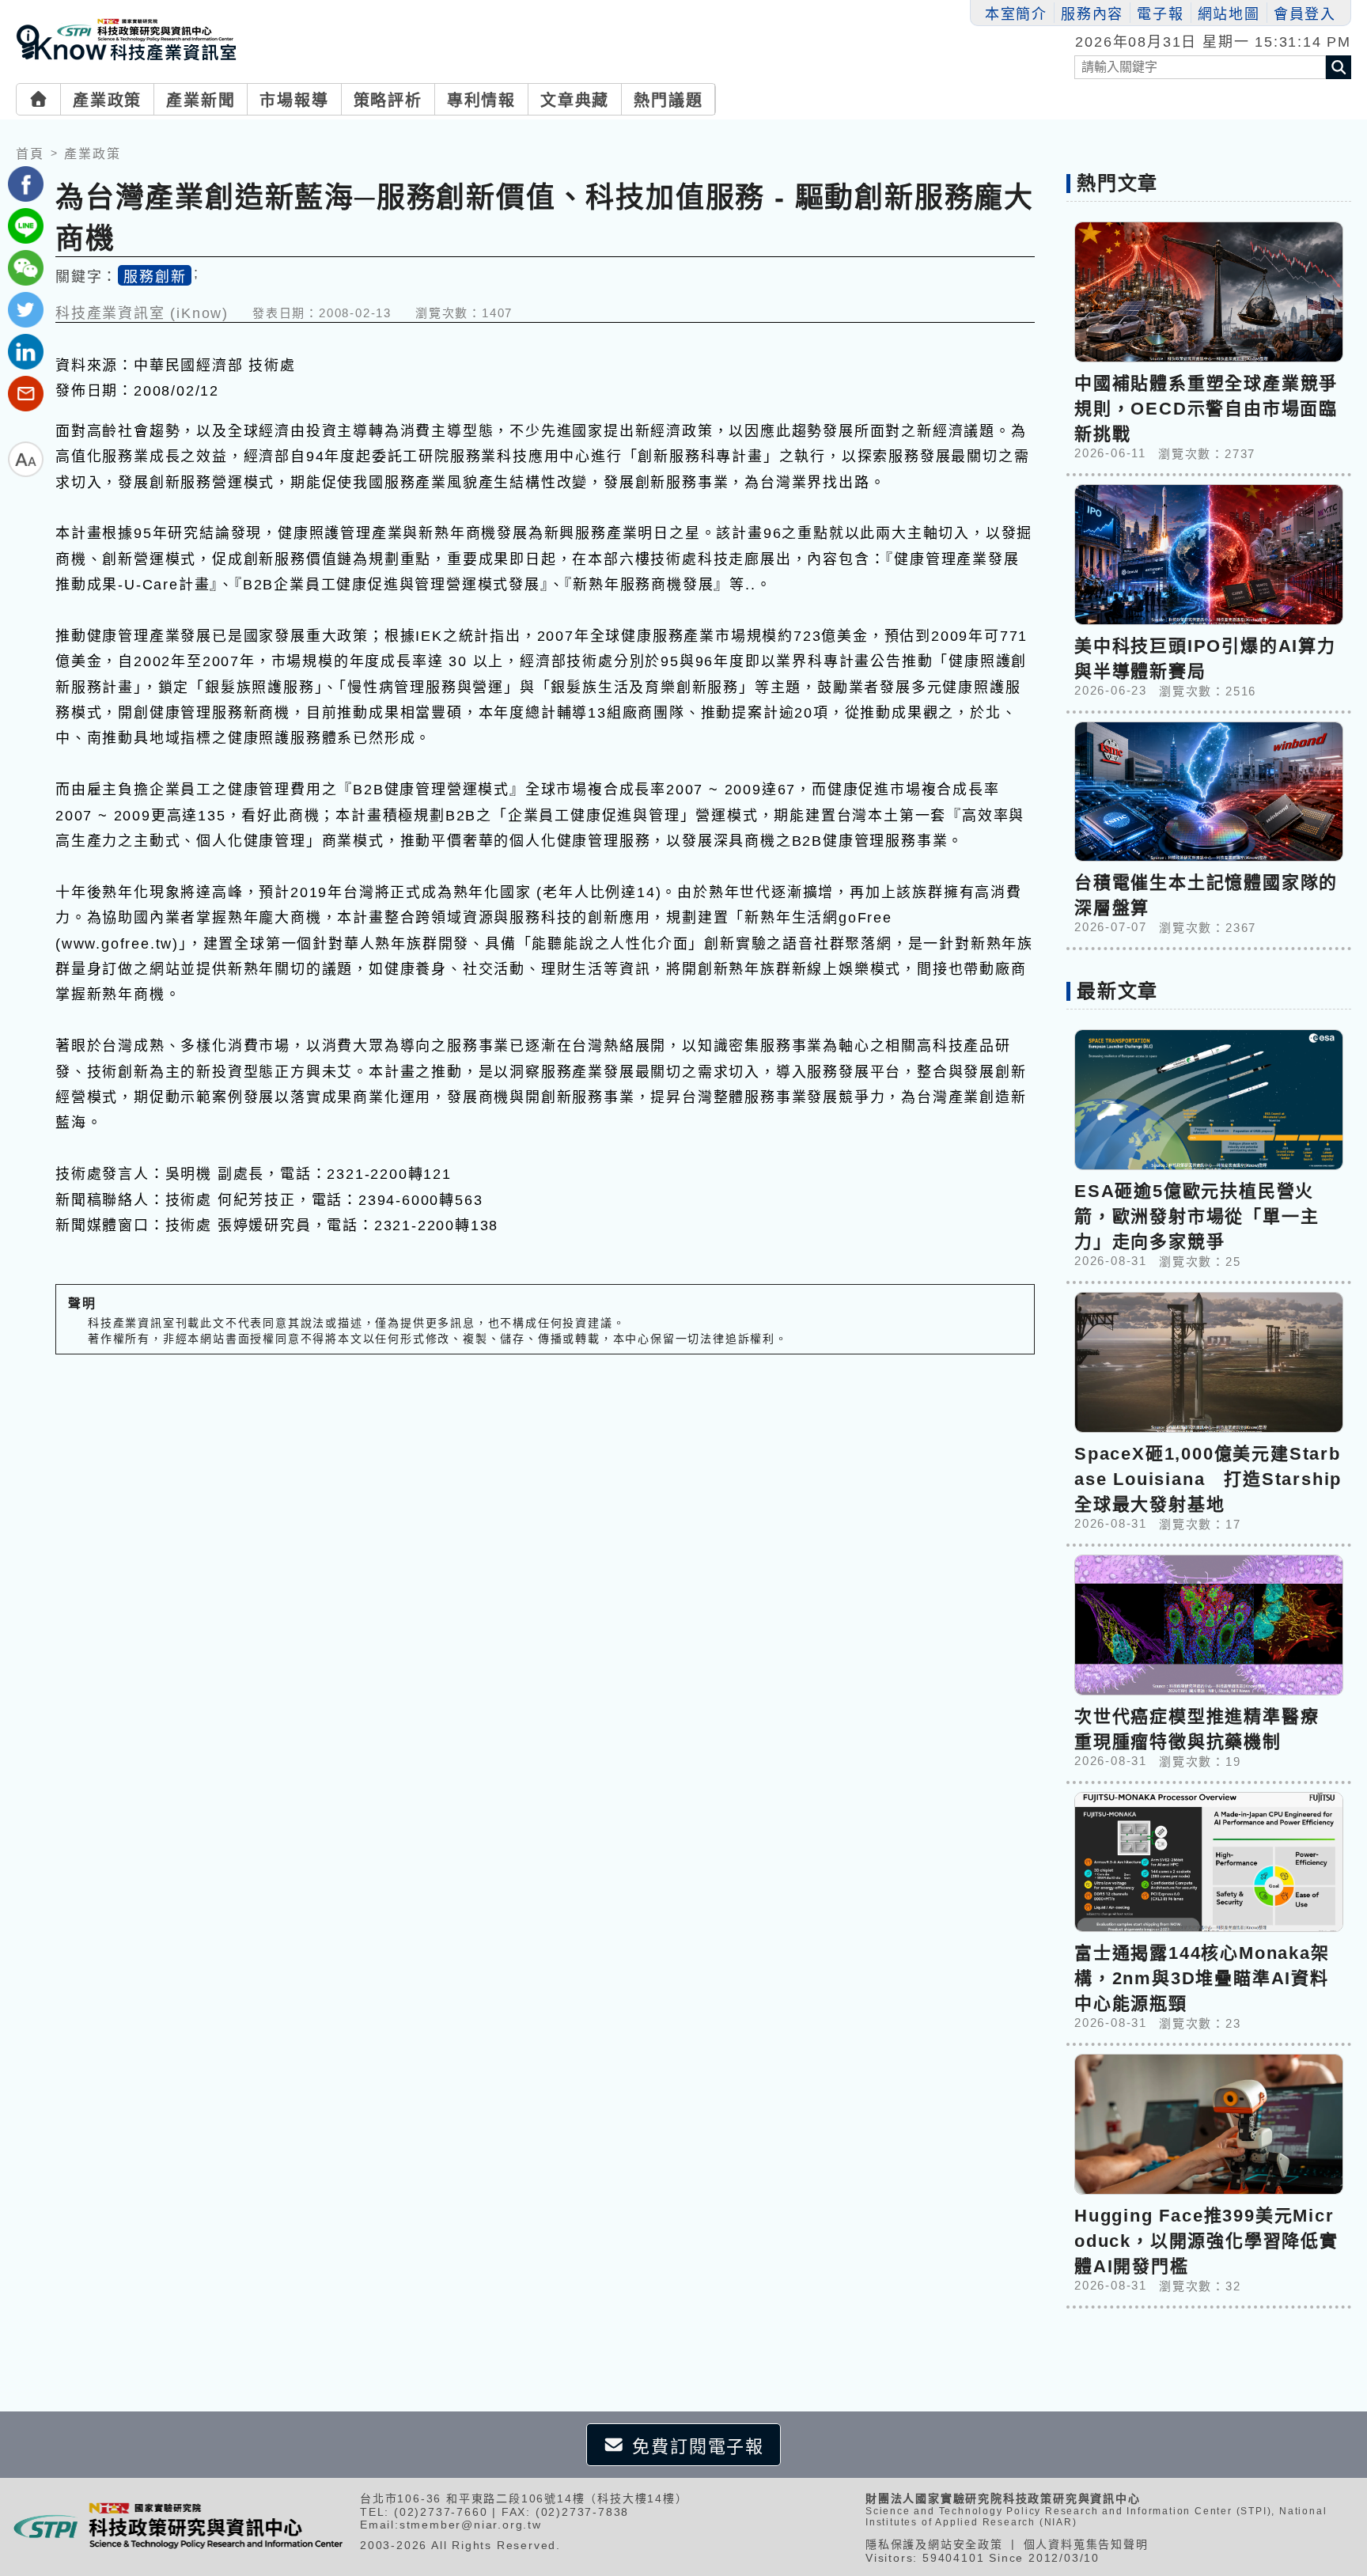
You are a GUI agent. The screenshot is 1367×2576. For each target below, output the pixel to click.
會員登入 (1305, 14)
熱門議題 (668, 100)
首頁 (30, 154)
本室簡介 (1016, 14)
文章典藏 (575, 100)
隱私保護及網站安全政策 (934, 2544)
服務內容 (1092, 14)
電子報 (1160, 14)
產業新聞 (201, 100)
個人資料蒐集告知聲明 (1086, 2544)
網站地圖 (1229, 14)
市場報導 (294, 100)
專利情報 (481, 100)
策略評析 (388, 100)
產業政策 (107, 100)
